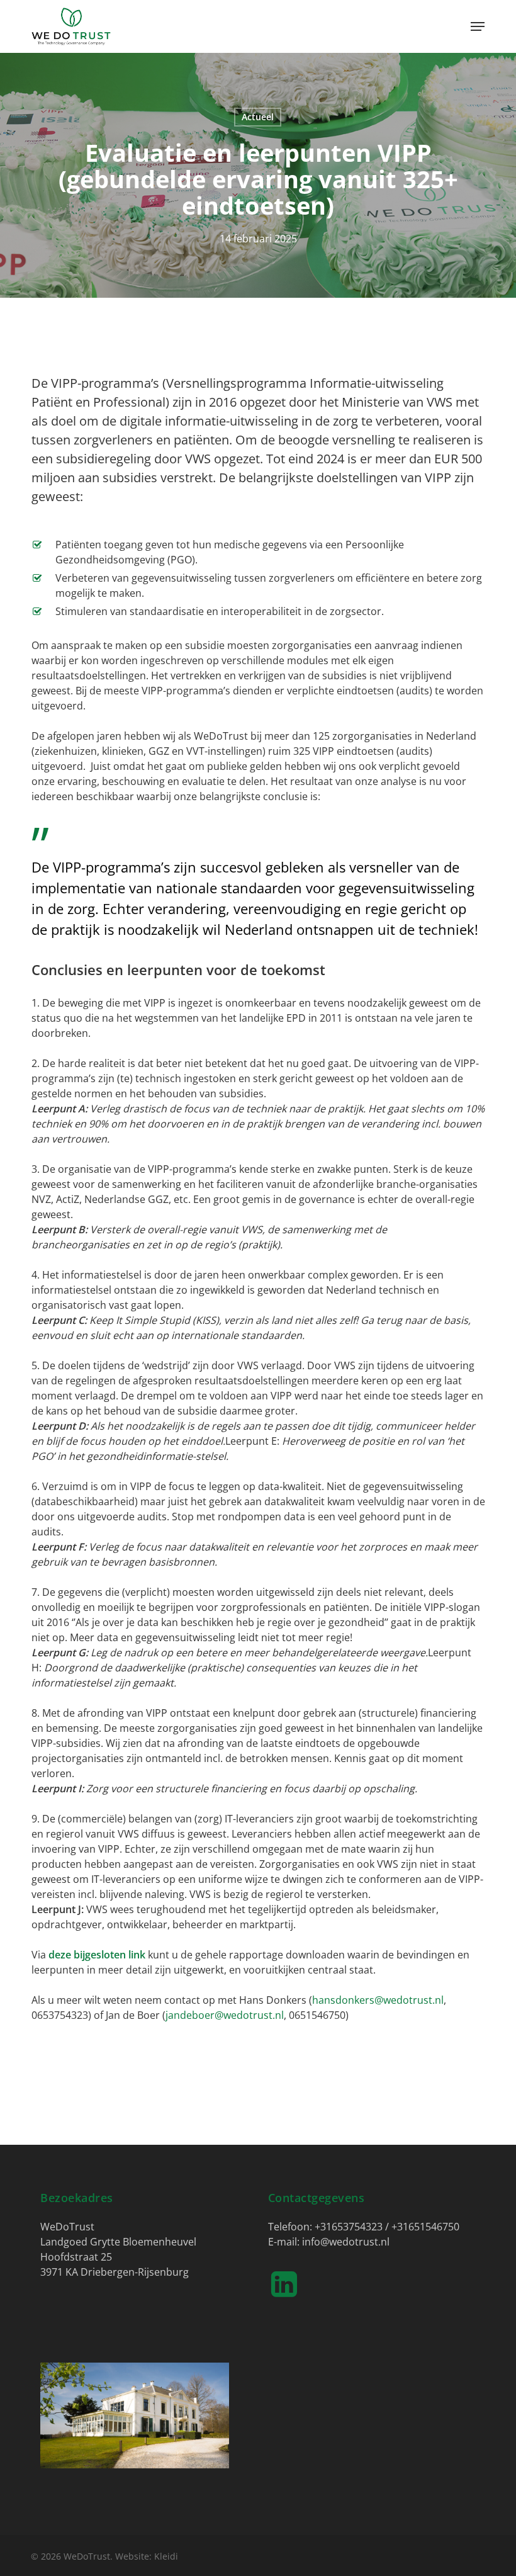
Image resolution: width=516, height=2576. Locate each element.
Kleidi (166, 2556)
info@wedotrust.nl (346, 2242)
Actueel (258, 117)
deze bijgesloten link (97, 1955)
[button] (478, 26)
